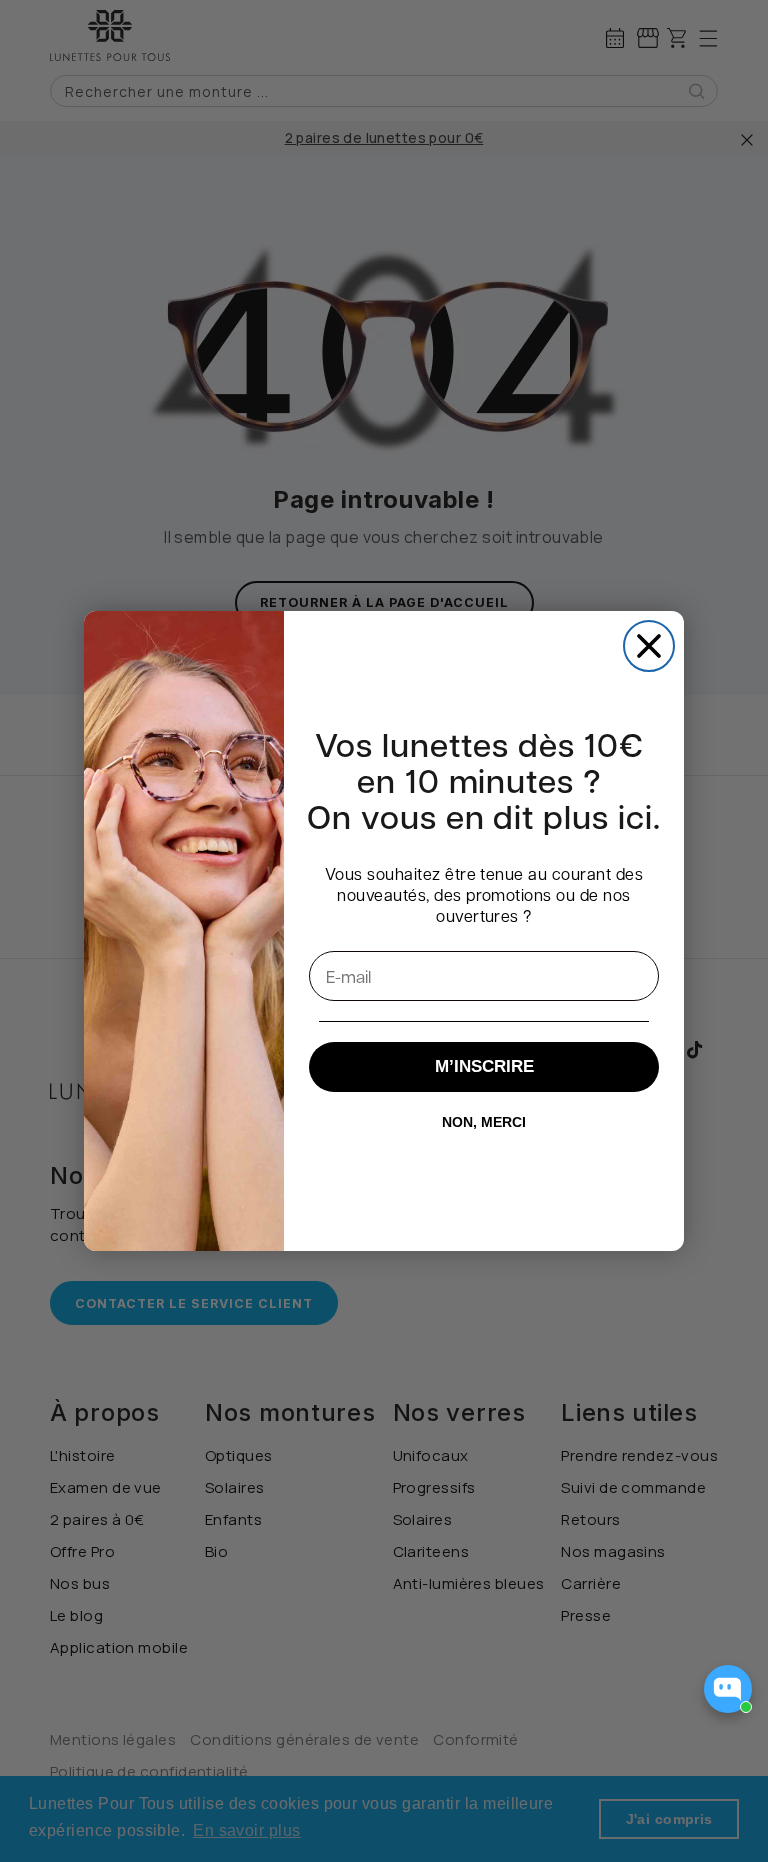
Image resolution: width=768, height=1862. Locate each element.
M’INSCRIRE (484, 1066)
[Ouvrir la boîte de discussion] (728, 1689)
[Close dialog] (649, 646)
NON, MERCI (484, 1122)
